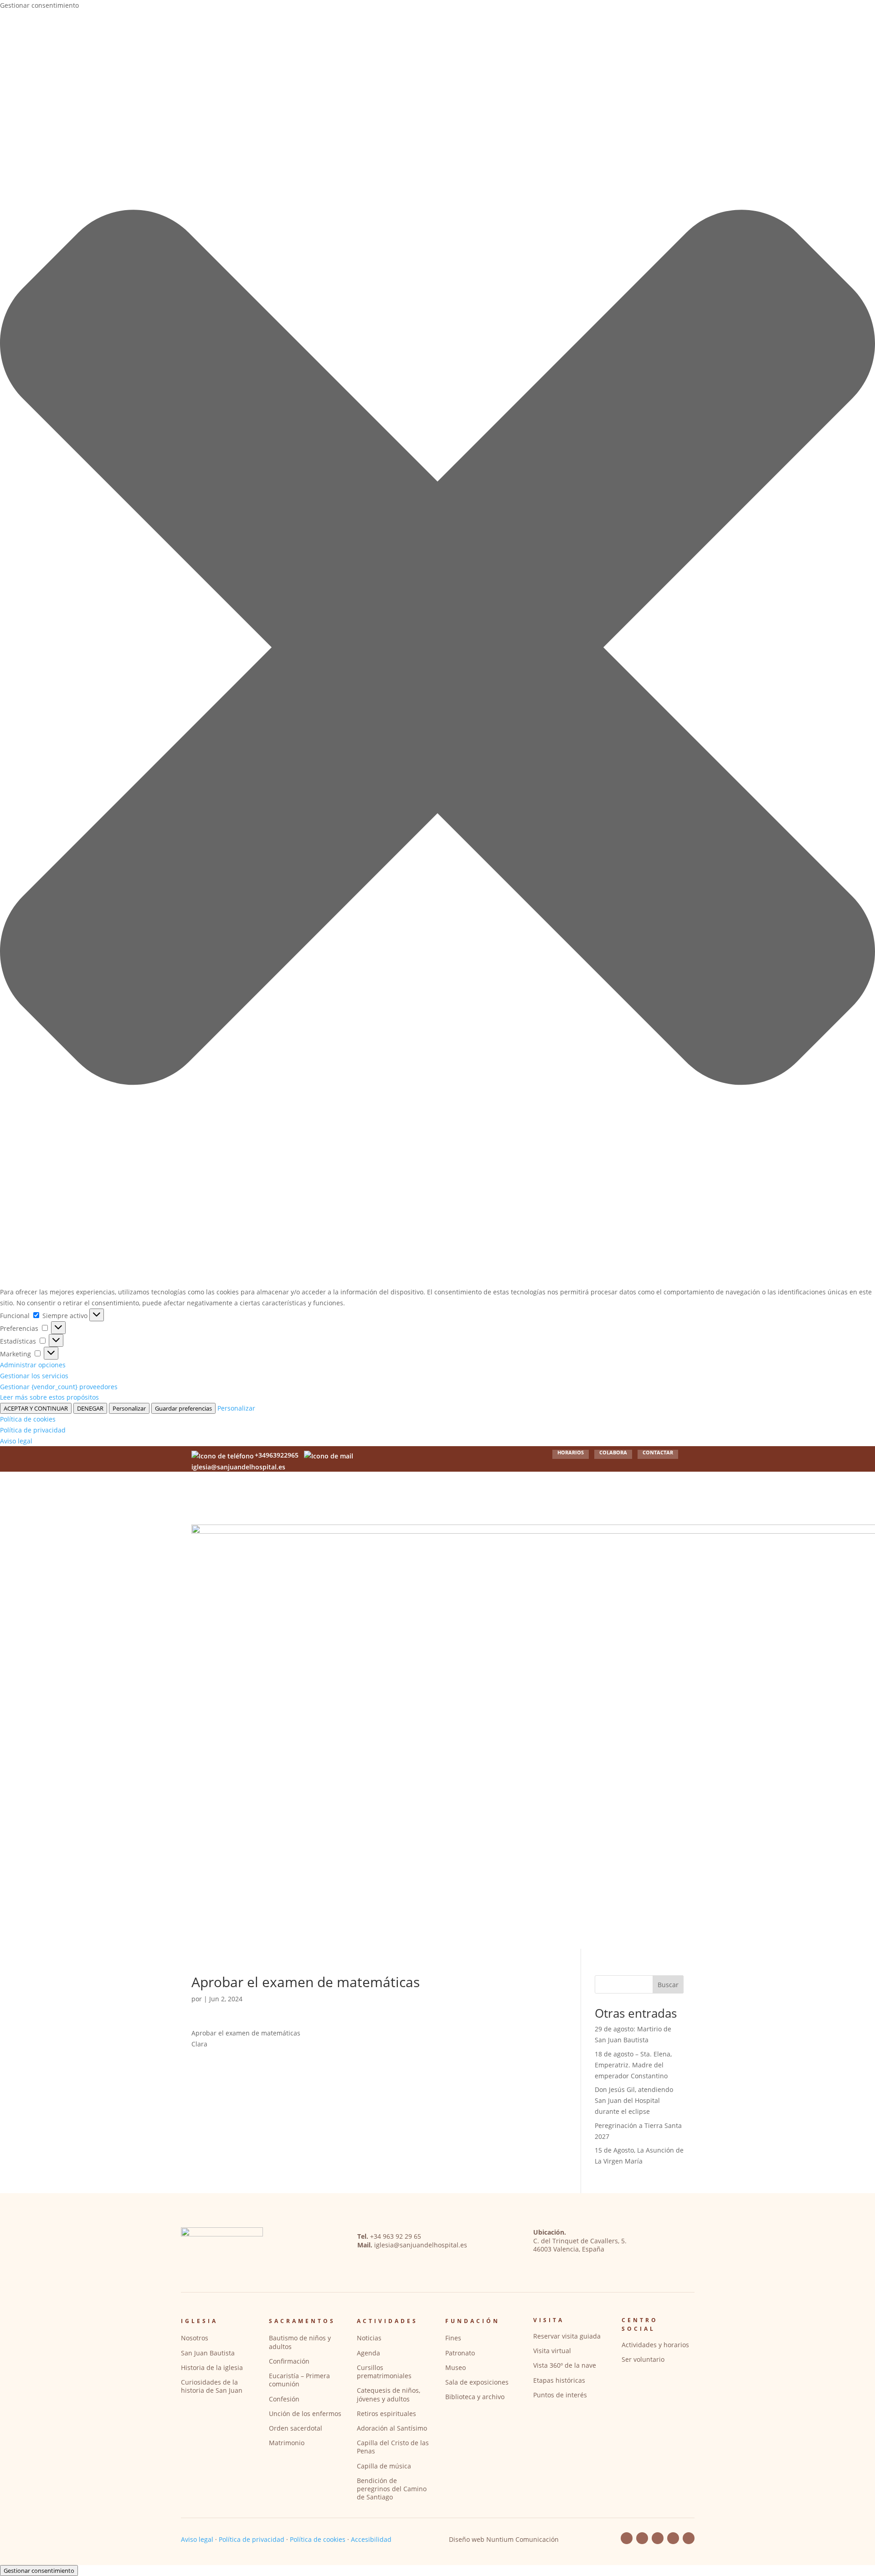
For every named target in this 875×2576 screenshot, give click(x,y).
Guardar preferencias (183, 1408)
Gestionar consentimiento (39, 2571)
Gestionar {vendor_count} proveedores (59, 1387)
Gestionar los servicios (34, 1376)
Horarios (571, 1453)
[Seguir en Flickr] (658, 2538)
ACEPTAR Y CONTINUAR (36, 1408)
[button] (437, 649)
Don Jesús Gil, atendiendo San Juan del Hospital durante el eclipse (634, 2100)
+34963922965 (277, 1455)
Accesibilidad (371, 2539)
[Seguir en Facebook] (627, 2538)
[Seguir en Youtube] (642, 2538)
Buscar (668, 1985)
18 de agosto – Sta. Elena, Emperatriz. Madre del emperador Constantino (633, 2065)
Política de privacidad (33, 1430)
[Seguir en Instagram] (673, 2538)
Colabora (613, 1453)
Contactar (658, 1453)
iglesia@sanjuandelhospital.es (421, 2245)
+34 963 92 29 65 (396, 2236)
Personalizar (129, 1408)
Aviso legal (16, 1441)
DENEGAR (90, 1408)
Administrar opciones (33, 1365)
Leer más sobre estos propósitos (49, 1397)
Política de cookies (28, 1419)
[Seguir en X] (689, 2538)
